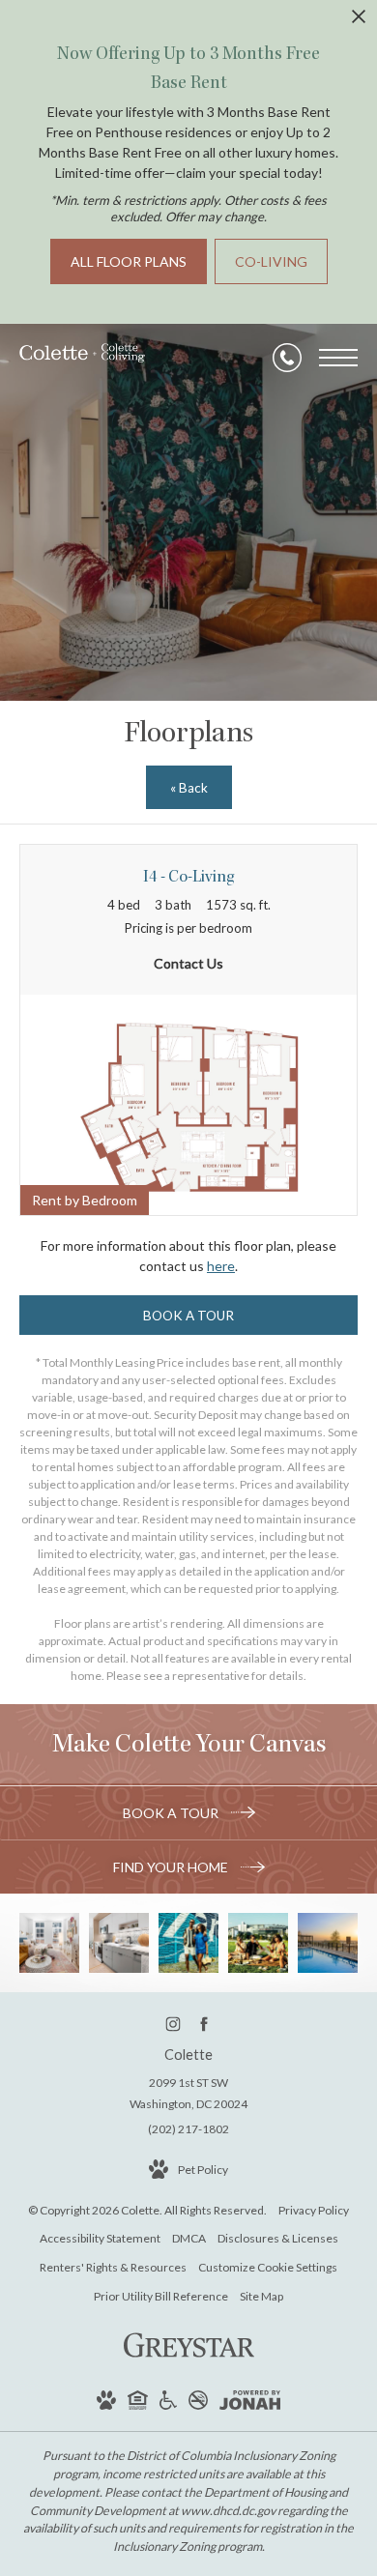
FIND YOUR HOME (172, 1867)
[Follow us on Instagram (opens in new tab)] (174, 2024)
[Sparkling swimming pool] (328, 1943)
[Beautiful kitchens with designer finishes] (119, 1943)
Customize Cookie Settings (268, 2267)
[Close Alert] (359, 22)
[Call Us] (287, 358)
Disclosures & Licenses (278, 2238)
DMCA (189, 2238)
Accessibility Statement (100, 2238)
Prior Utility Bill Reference (161, 2296)
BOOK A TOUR (172, 1813)
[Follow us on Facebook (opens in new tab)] (204, 2024)
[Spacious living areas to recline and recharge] (49, 1943)
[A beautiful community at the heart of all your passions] (188, 1943)
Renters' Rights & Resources (113, 2267)
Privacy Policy (314, 2210)
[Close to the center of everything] (258, 1943)
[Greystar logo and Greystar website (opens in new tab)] (189, 2360)
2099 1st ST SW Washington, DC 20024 (188, 2093)
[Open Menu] (338, 358)
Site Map (261, 2296)
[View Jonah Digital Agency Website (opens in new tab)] (250, 2403)
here (221, 1266)
